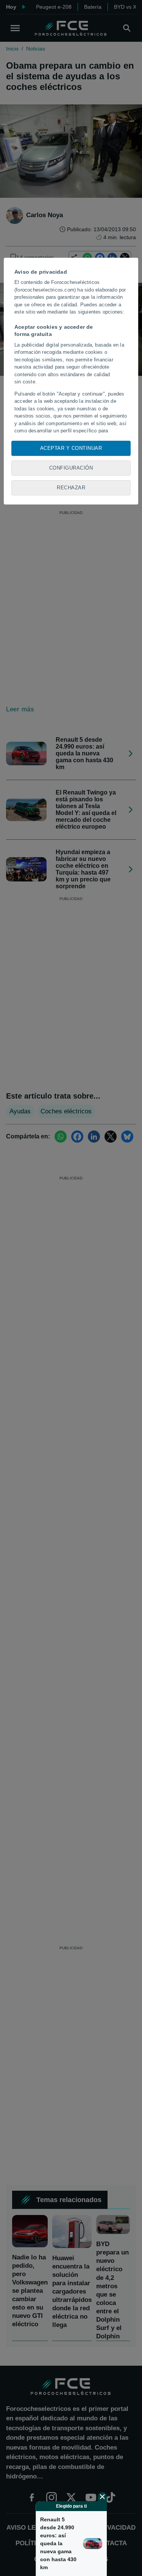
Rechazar (71, 488)
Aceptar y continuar (71, 448)
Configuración (71, 468)
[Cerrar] (102, 2497)
